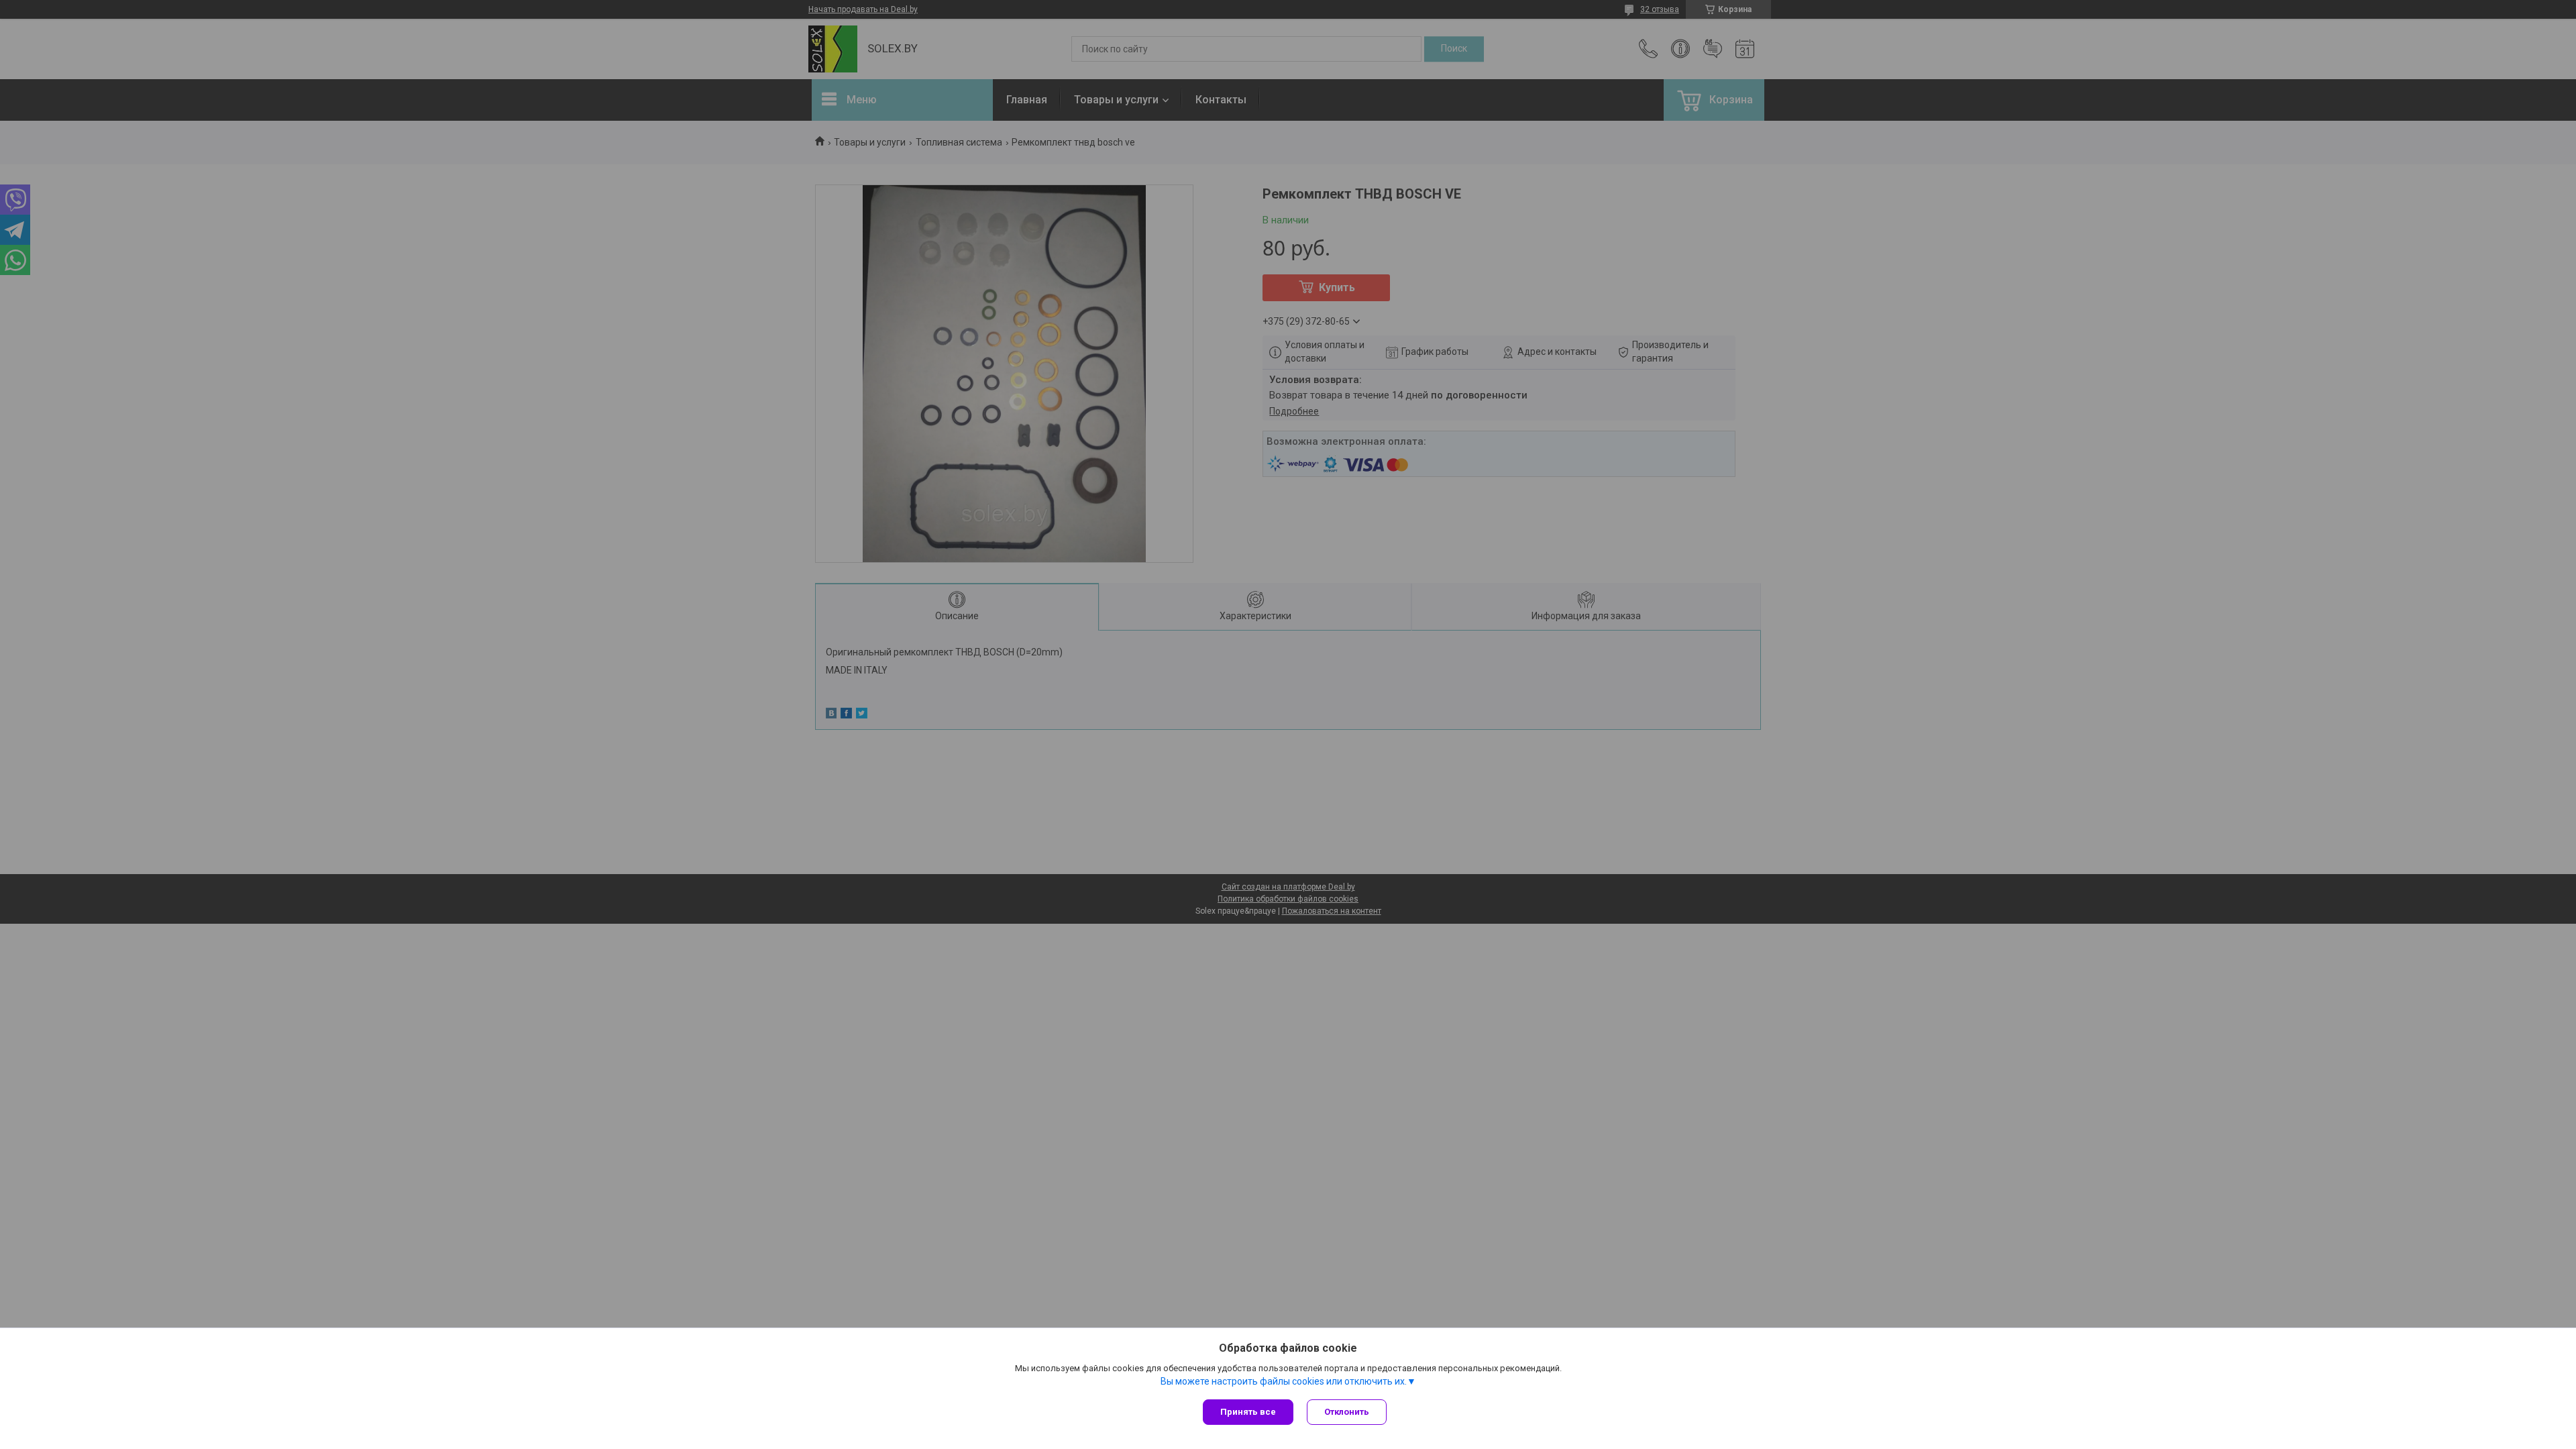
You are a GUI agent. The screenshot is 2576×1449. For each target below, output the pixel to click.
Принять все (1248, 1412)
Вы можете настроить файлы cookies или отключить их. (1284, 1381)
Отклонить (1347, 1412)
